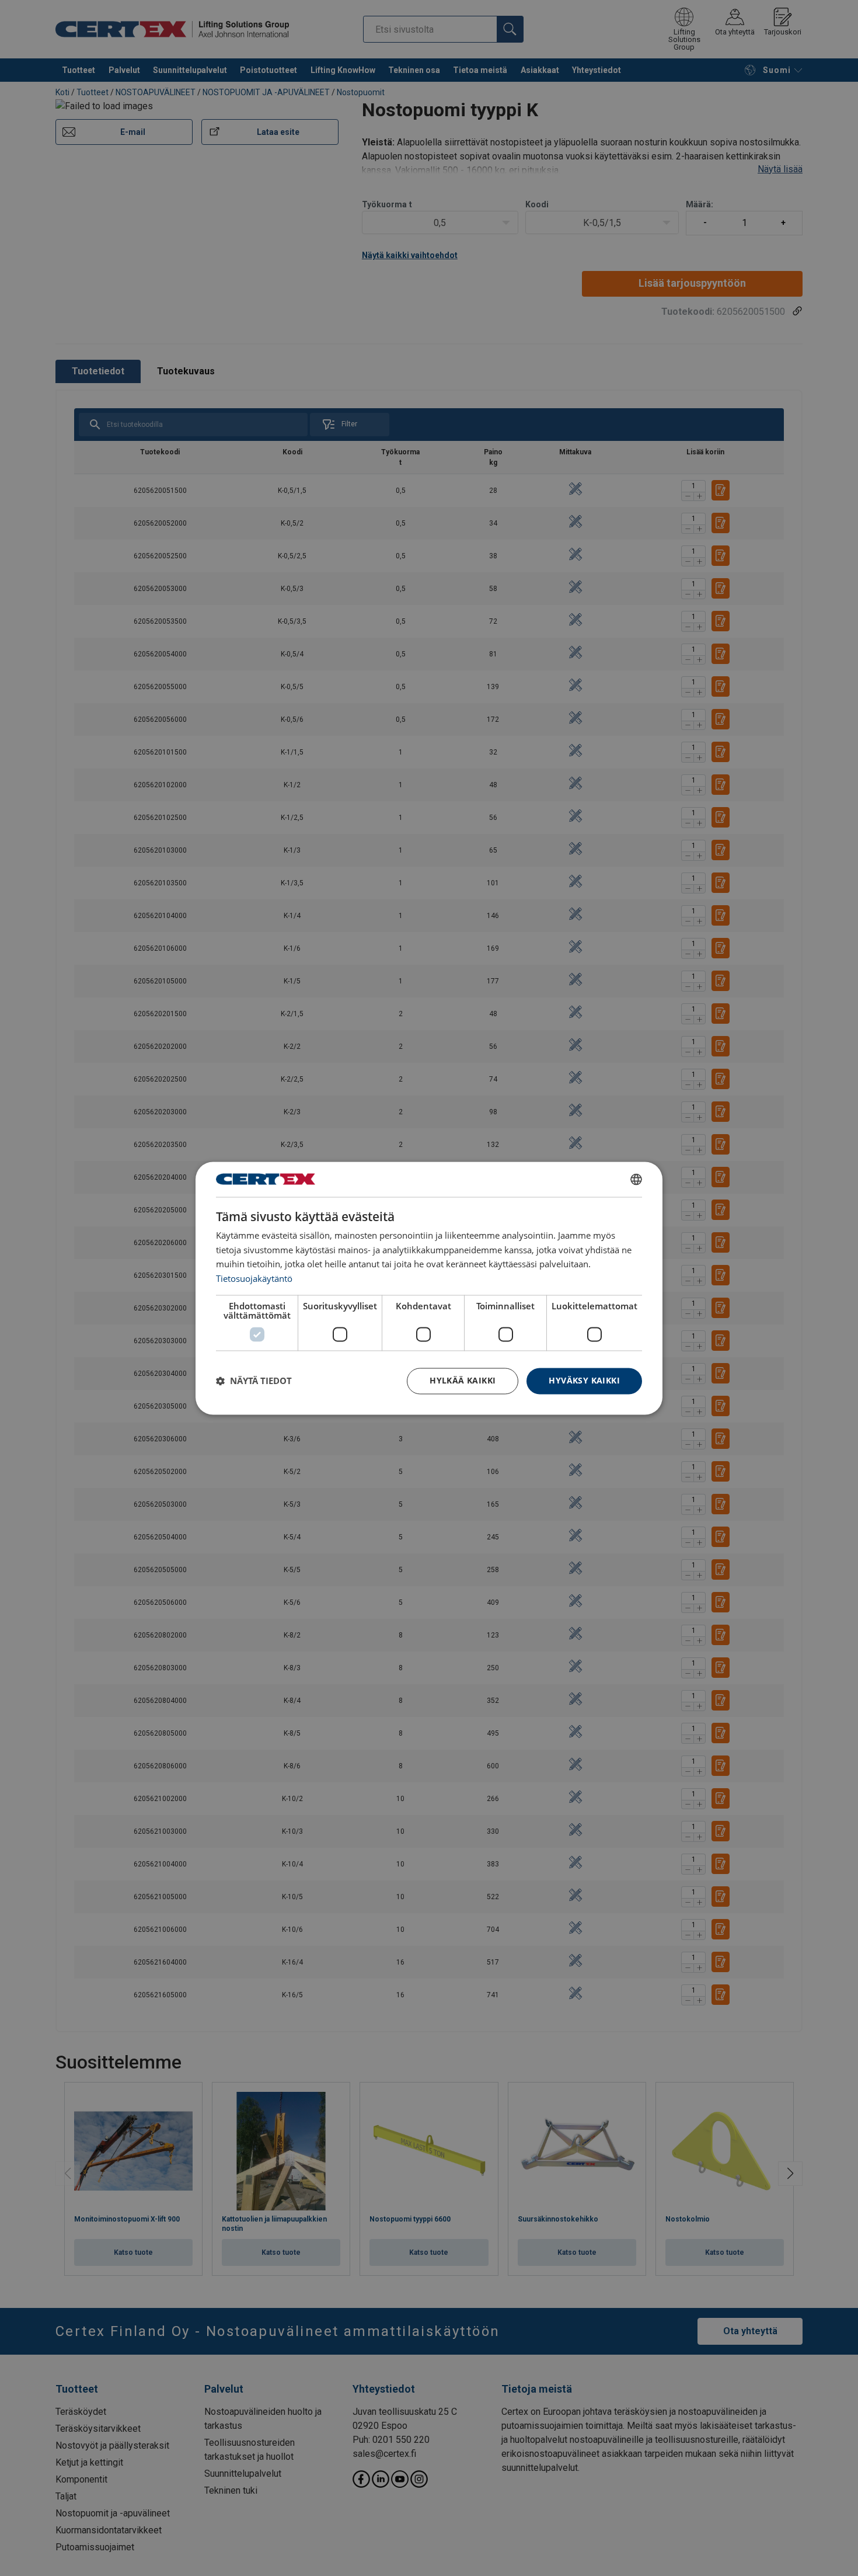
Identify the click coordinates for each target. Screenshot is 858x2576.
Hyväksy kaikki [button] (584, 1380)
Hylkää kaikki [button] (463, 1380)
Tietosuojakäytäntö (254, 1279)
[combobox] (636, 1179)
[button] (254, 1381)
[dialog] (429, 1288)
